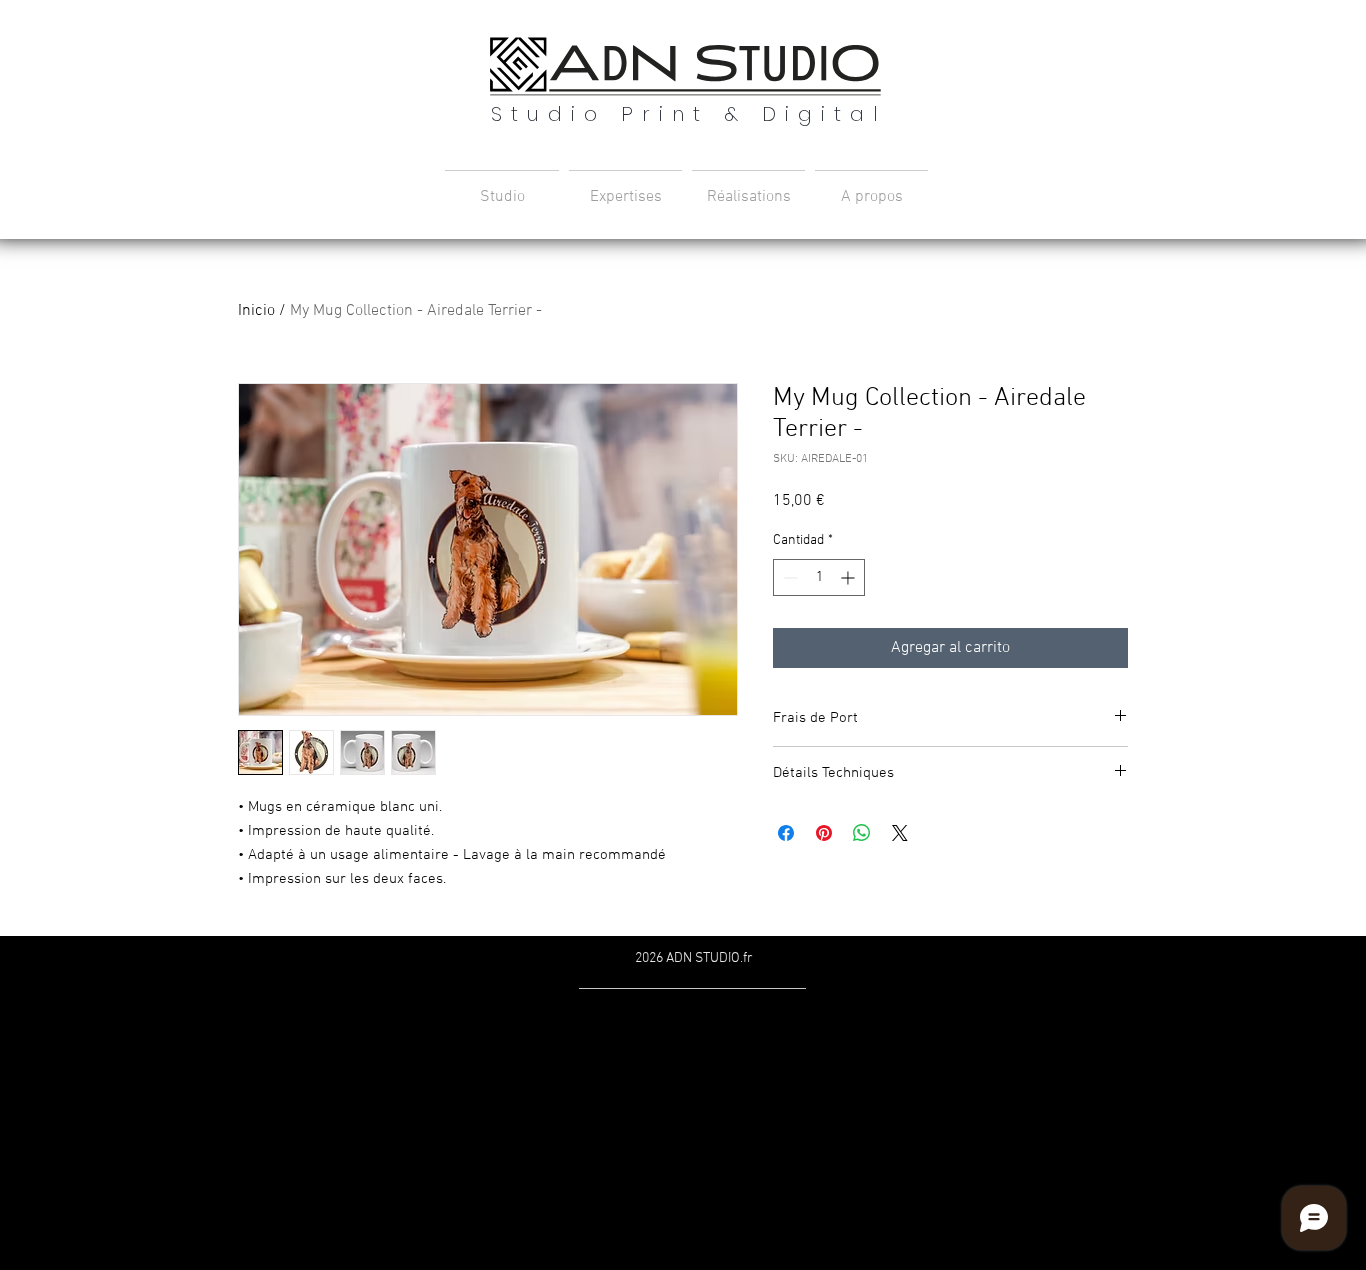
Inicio (256, 311)
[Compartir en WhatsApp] (862, 833)
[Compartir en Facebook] (786, 833)
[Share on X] (900, 833)
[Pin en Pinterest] (824, 833)
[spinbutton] (819, 577)
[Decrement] (788, 577)
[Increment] (849, 577)
